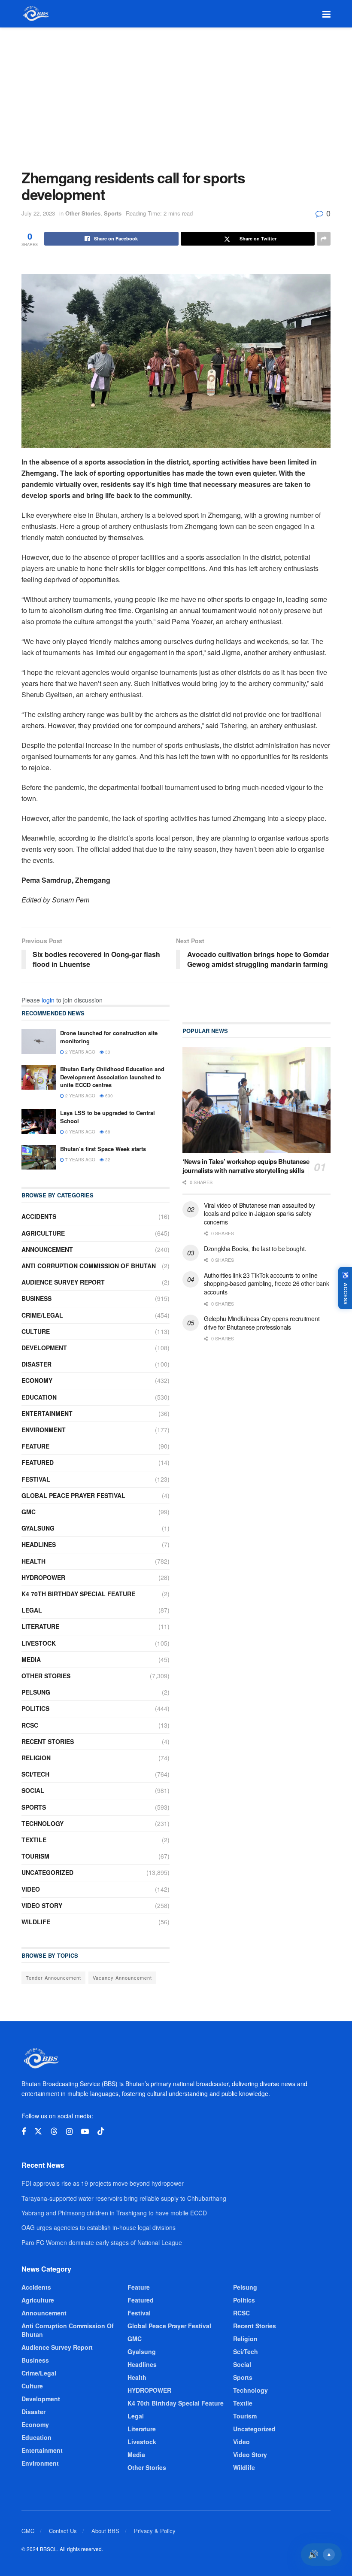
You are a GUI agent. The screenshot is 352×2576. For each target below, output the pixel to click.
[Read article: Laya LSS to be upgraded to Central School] (39, 1121)
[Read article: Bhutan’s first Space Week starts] (39, 1157)
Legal (32, 1610)
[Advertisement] (176, 92)
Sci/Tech (35, 1774)
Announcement (47, 1249)
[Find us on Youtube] (85, 2132)
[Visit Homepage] (35, 14)
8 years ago (80, 1132)
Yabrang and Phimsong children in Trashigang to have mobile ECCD (114, 2213)
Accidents (39, 1216)
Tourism (35, 1856)
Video (31, 1889)
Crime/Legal (42, 1315)
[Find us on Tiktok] (101, 2131)
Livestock (39, 1643)
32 (107, 1160)
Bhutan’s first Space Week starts (103, 1149)
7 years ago (80, 1160)
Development (44, 1348)
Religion (36, 1758)
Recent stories (48, 1741)
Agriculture (43, 1233)
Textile (34, 1840)
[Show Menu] (326, 14)
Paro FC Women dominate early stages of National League (102, 2242)
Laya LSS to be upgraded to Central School (108, 1116)
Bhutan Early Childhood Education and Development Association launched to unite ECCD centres (112, 1077)
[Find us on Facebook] (24, 2132)
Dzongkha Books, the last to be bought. (255, 1249)
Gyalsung (38, 1528)
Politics (35, 1708)
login (48, 1000)
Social (33, 1790)
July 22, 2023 (38, 213)
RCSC (30, 1725)
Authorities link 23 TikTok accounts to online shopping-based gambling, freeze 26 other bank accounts (266, 1283)
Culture (36, 1331)
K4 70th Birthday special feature (78, 1594)
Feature (35, 1446)
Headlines (39, 1544)
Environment (44, 1430)
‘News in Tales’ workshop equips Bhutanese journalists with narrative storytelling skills (246, 1166)
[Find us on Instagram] (69, 2132)
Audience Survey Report (63, 1282)
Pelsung (36, 1692)
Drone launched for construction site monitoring (109, 1037)
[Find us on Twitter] (38, 2131)
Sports (113, 213)
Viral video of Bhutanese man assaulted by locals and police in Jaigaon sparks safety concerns (259, 1214)
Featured (38, 1462)
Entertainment (47, 1413)
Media (31, 1659)
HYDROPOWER (43, 1577)
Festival (36, 1479)
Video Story (42, 1905)
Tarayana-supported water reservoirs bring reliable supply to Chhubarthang (124, 2198)
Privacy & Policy (155, 2531)
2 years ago (80, 1052)
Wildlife (36, 1922)
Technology (42, 1823)
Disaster (36, 1364)
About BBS (105, 2531)
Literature (40, 1626)
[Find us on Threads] (54, 2131)
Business (36, 1298)
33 (107, 1052)
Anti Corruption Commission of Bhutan (89, 1266)
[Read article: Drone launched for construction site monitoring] (39, 1041)
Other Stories (83, 213)
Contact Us (63, 2531)
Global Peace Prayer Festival (73, 1495)
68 (107, 1132)
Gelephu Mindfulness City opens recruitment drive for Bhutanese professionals (262, 1323)
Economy (37, 1380)
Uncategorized (47, 1872)
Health (33, 1561)
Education (39, 1397)
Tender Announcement (53, 1978)
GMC (29, 1512)
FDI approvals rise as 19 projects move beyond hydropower (103, 2183)
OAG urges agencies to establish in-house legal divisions (99, 2227)
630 (108, 1096)
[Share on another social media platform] (324, 239)
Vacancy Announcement (122, 1978)
